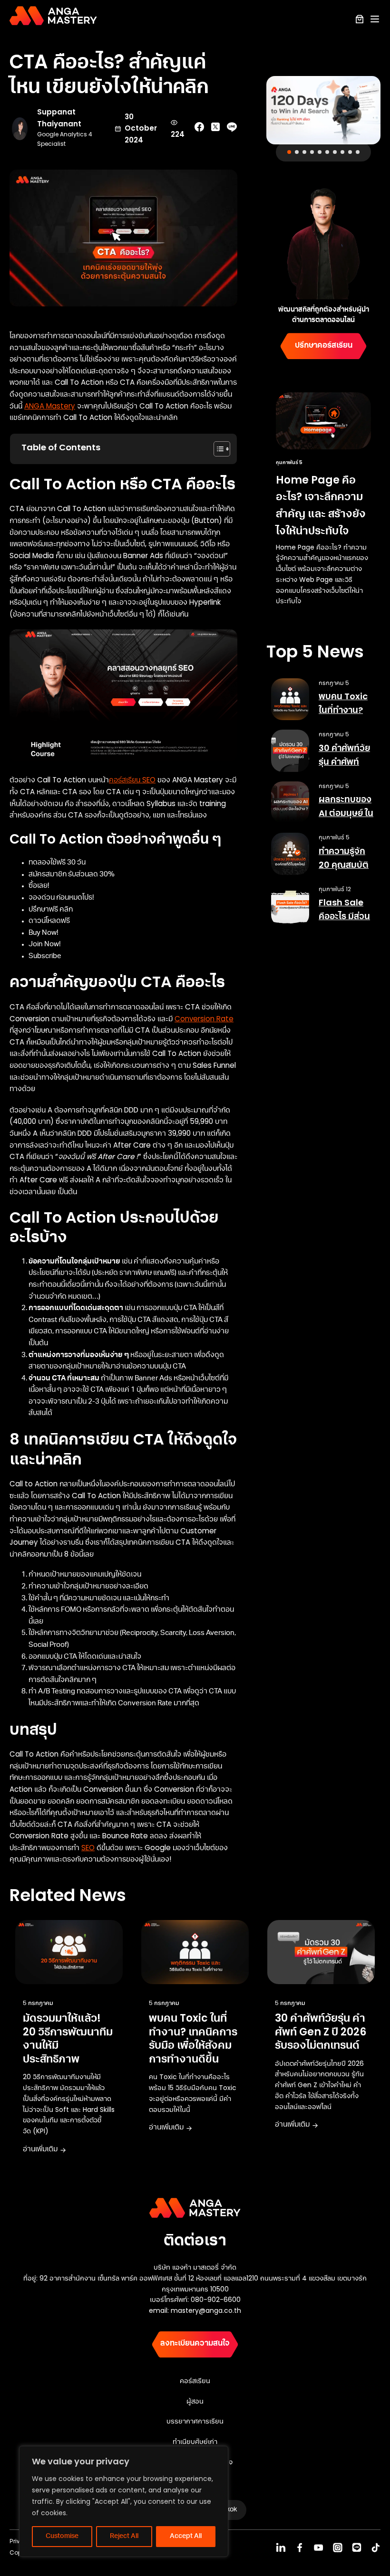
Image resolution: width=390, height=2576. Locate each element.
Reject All (124, 2537)
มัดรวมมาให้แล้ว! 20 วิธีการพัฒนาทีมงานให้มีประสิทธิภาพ (68, 2039)
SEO (88, 1848)
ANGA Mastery (50, 406)
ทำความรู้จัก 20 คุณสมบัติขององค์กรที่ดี (346, 865)
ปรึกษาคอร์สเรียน (324, 346)
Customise (62, 2537)
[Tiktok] (376, 2547)
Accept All (186, 2537)
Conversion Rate (204, 1019)
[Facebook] (300, 2547)
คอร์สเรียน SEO (132, 780)
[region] (124, 2501)
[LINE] (357, 2547)
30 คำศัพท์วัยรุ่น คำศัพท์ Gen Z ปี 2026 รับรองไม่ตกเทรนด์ (321, 2032)
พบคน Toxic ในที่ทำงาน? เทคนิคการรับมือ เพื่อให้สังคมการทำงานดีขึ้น (193, 2039)
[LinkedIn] (281, 2547)
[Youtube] (319, 2547)
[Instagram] (338, 2547)
